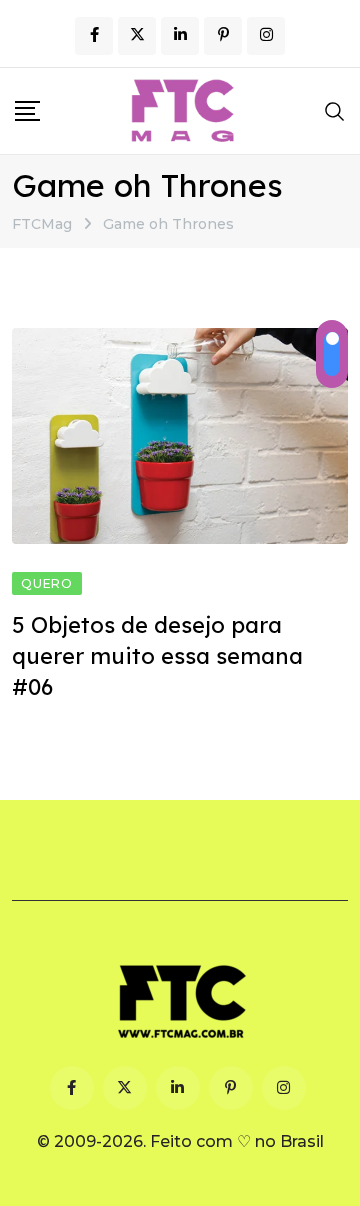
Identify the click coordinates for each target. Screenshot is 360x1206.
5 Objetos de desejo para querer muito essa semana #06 (157, 656)
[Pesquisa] (335, 111)
